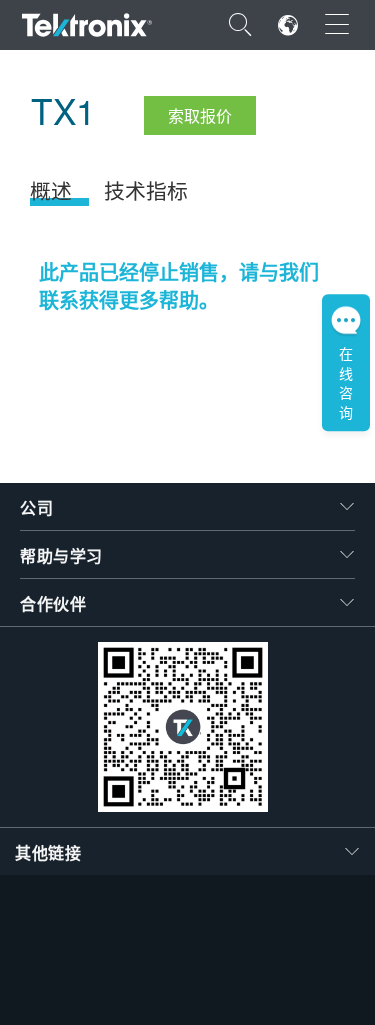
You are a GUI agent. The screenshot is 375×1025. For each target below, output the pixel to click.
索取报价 (200, 115)
